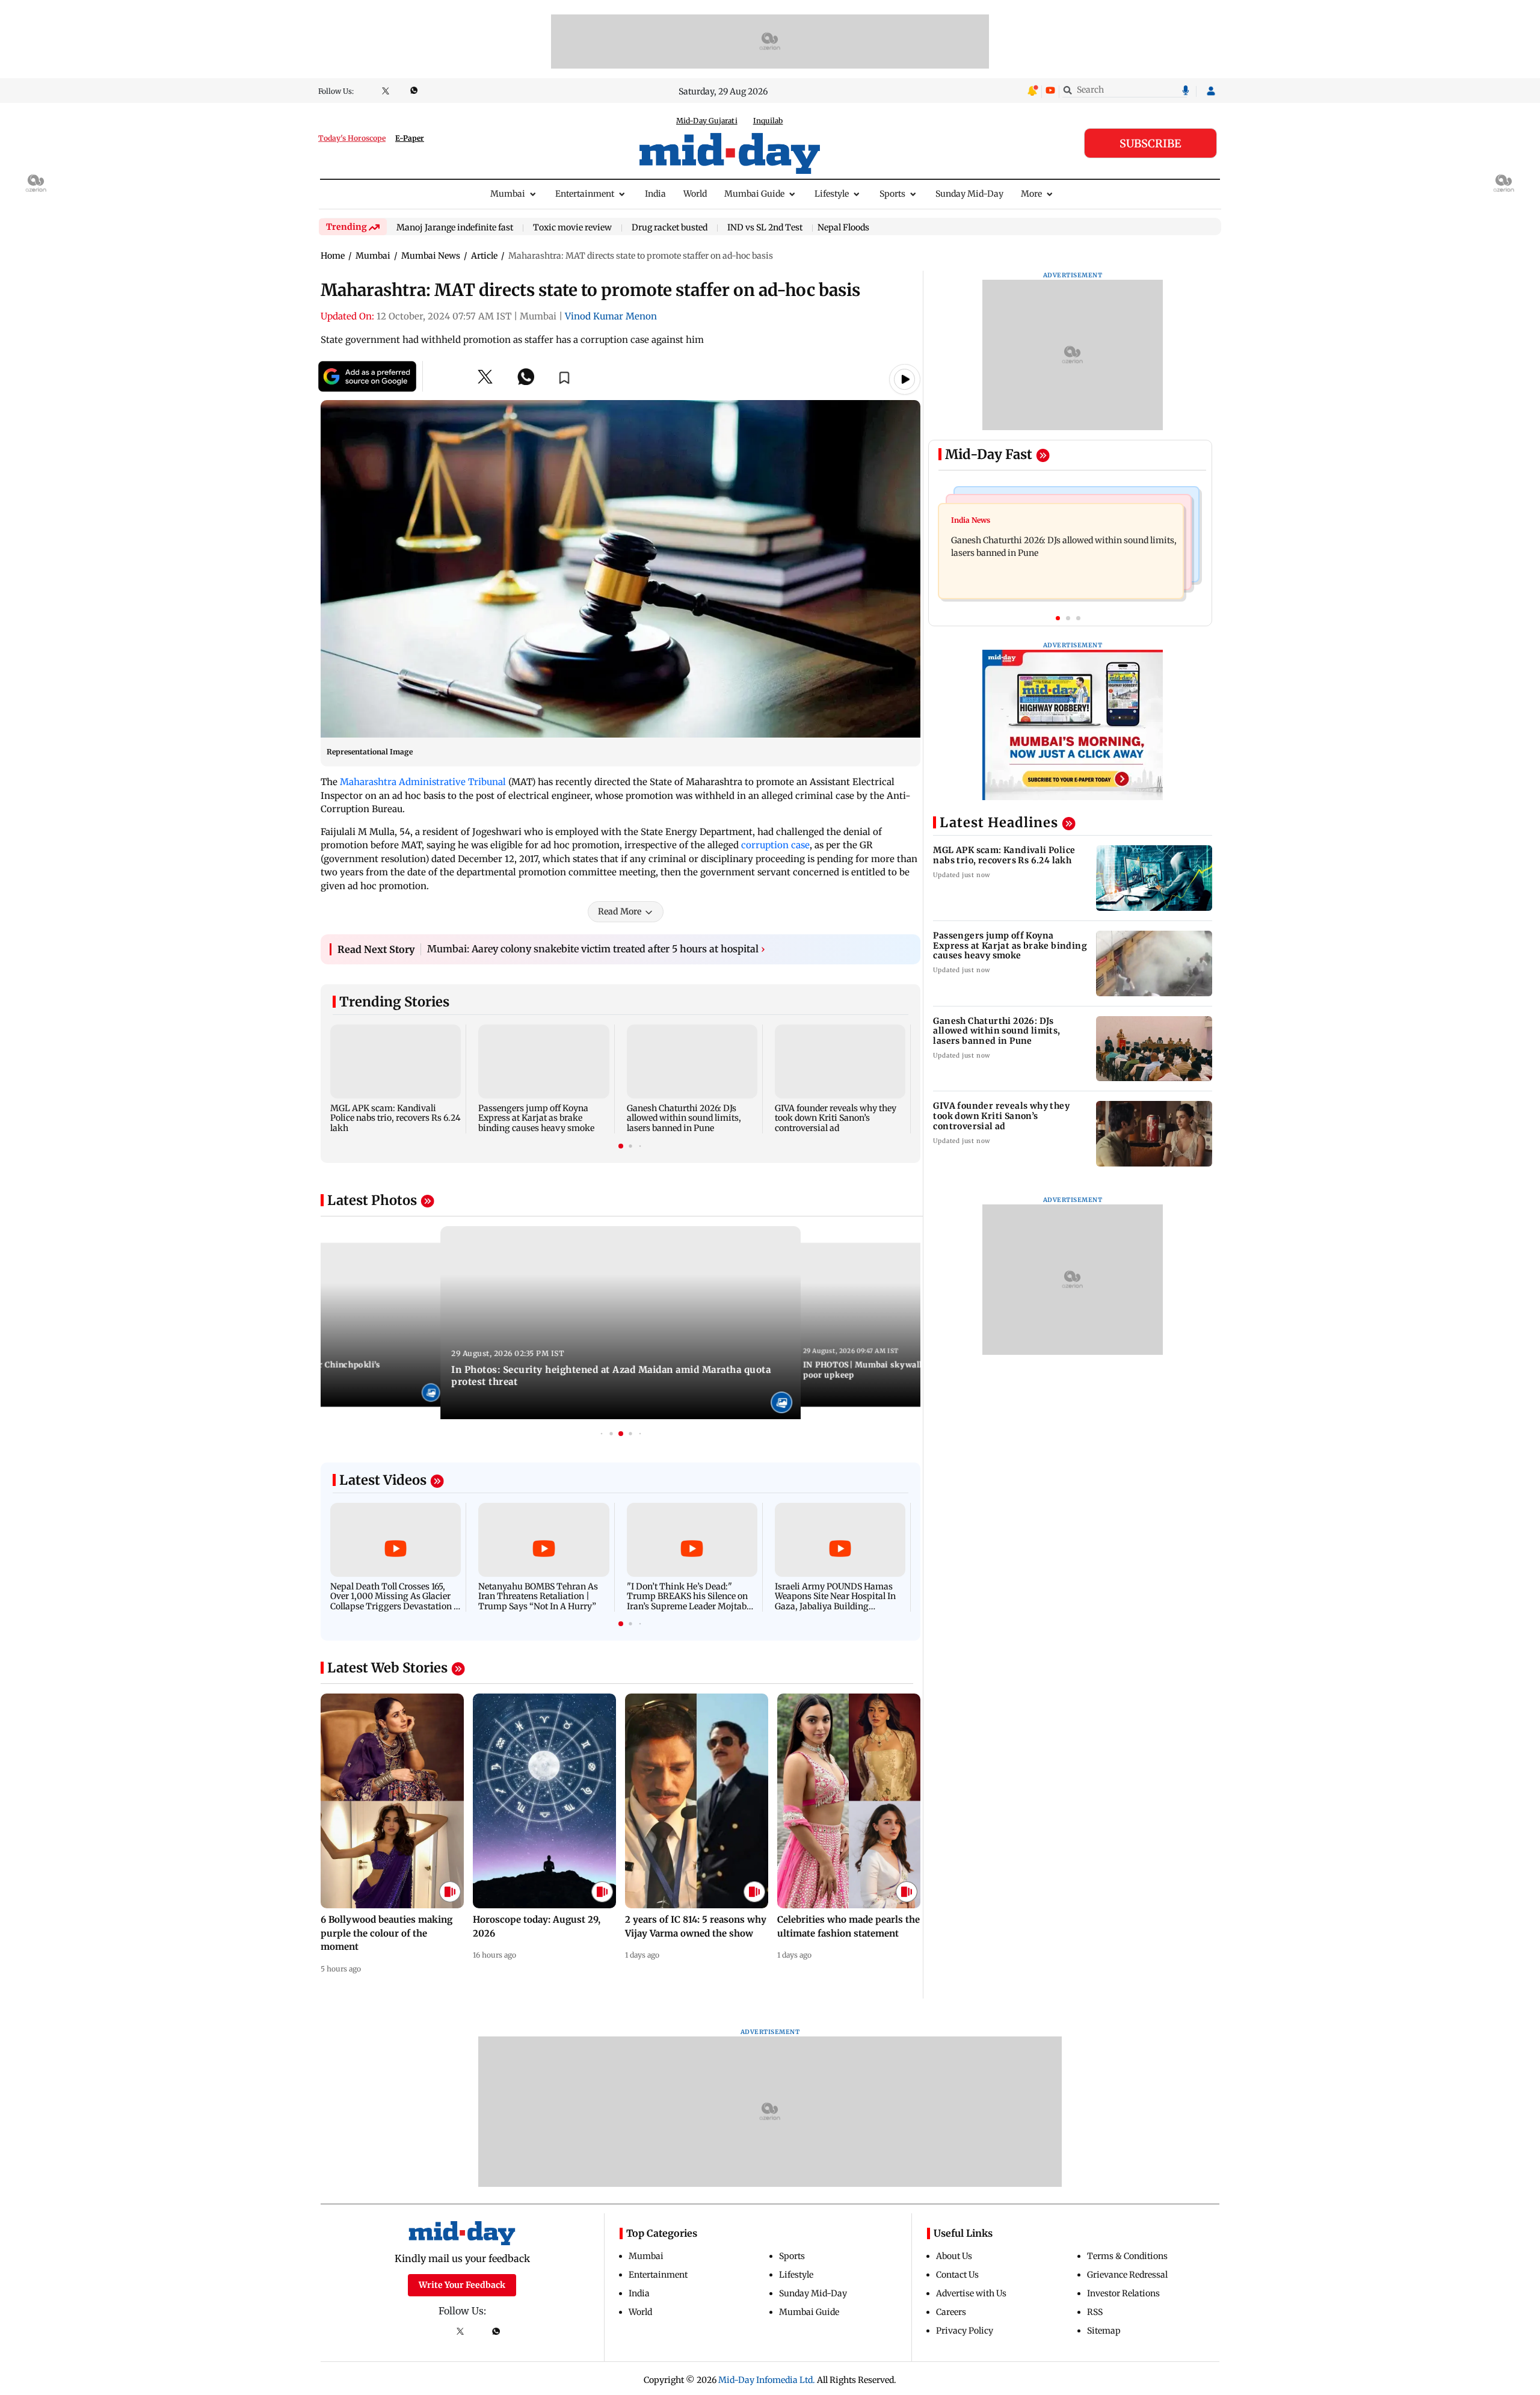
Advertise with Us (971, 2293)
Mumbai (508, 194)
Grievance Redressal (1127, 2275)
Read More (620, 911)
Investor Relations (1123, 2293)
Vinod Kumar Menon (611, 316)
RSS (1095, 2312)
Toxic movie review (572, 228)
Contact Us (957, 2275)
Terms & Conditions (1127, 2256)
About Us (954, 2256)
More (1031, 194)
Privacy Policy (965, 2331)
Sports (892, 194)
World (695, 194)
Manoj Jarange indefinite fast (455, 228)
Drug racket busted (670, 228)
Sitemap (1104, 2331)
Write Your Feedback (462, 2285)
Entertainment (585, 194)
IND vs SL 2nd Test (765, 228)
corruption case (775, 845)
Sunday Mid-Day (969, 194)
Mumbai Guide (754, 194)
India (655, 194)
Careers (951, 2312)
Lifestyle (832, 194)
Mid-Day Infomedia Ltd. (767, 2380)
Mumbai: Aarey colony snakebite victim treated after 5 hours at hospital (596, 949)
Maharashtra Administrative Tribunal (423, 782)
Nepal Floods (843, 227)
